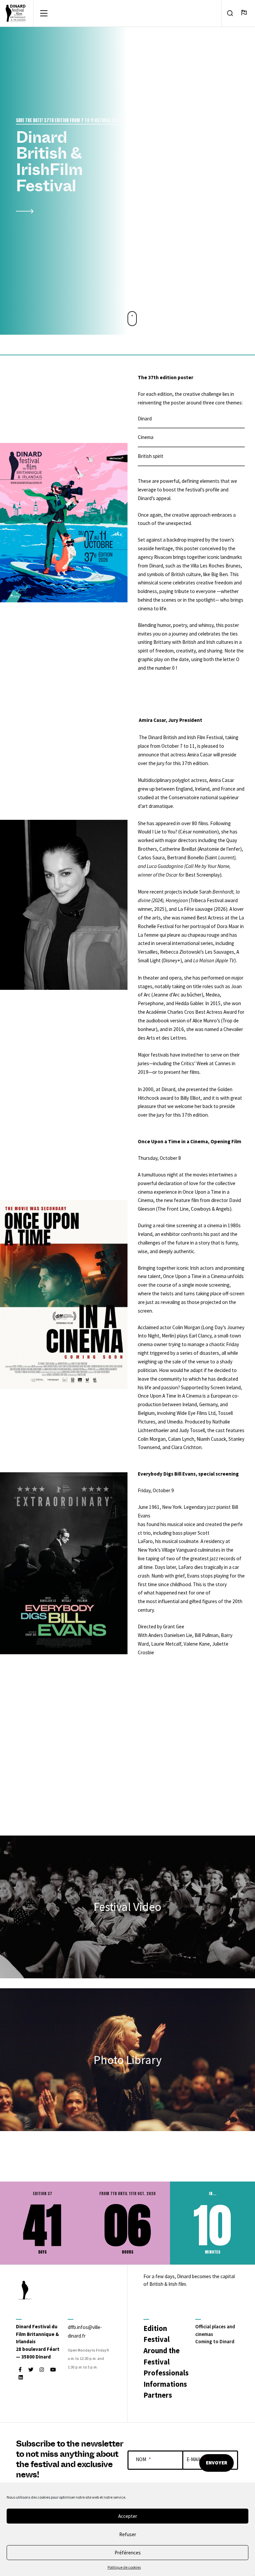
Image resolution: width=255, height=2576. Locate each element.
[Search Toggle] (230, 13)
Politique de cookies (124, 2567)
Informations (165, 2384)
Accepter (128, 2516)
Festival (157, 2339)
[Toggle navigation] (44, 13)
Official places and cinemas (215, 2330)
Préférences (128, 2553)
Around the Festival (162, 2356)
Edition (155, 2328)
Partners (158, 2395)
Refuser (128, 2534)
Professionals (166, 2373)
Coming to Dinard (215, 2341)
